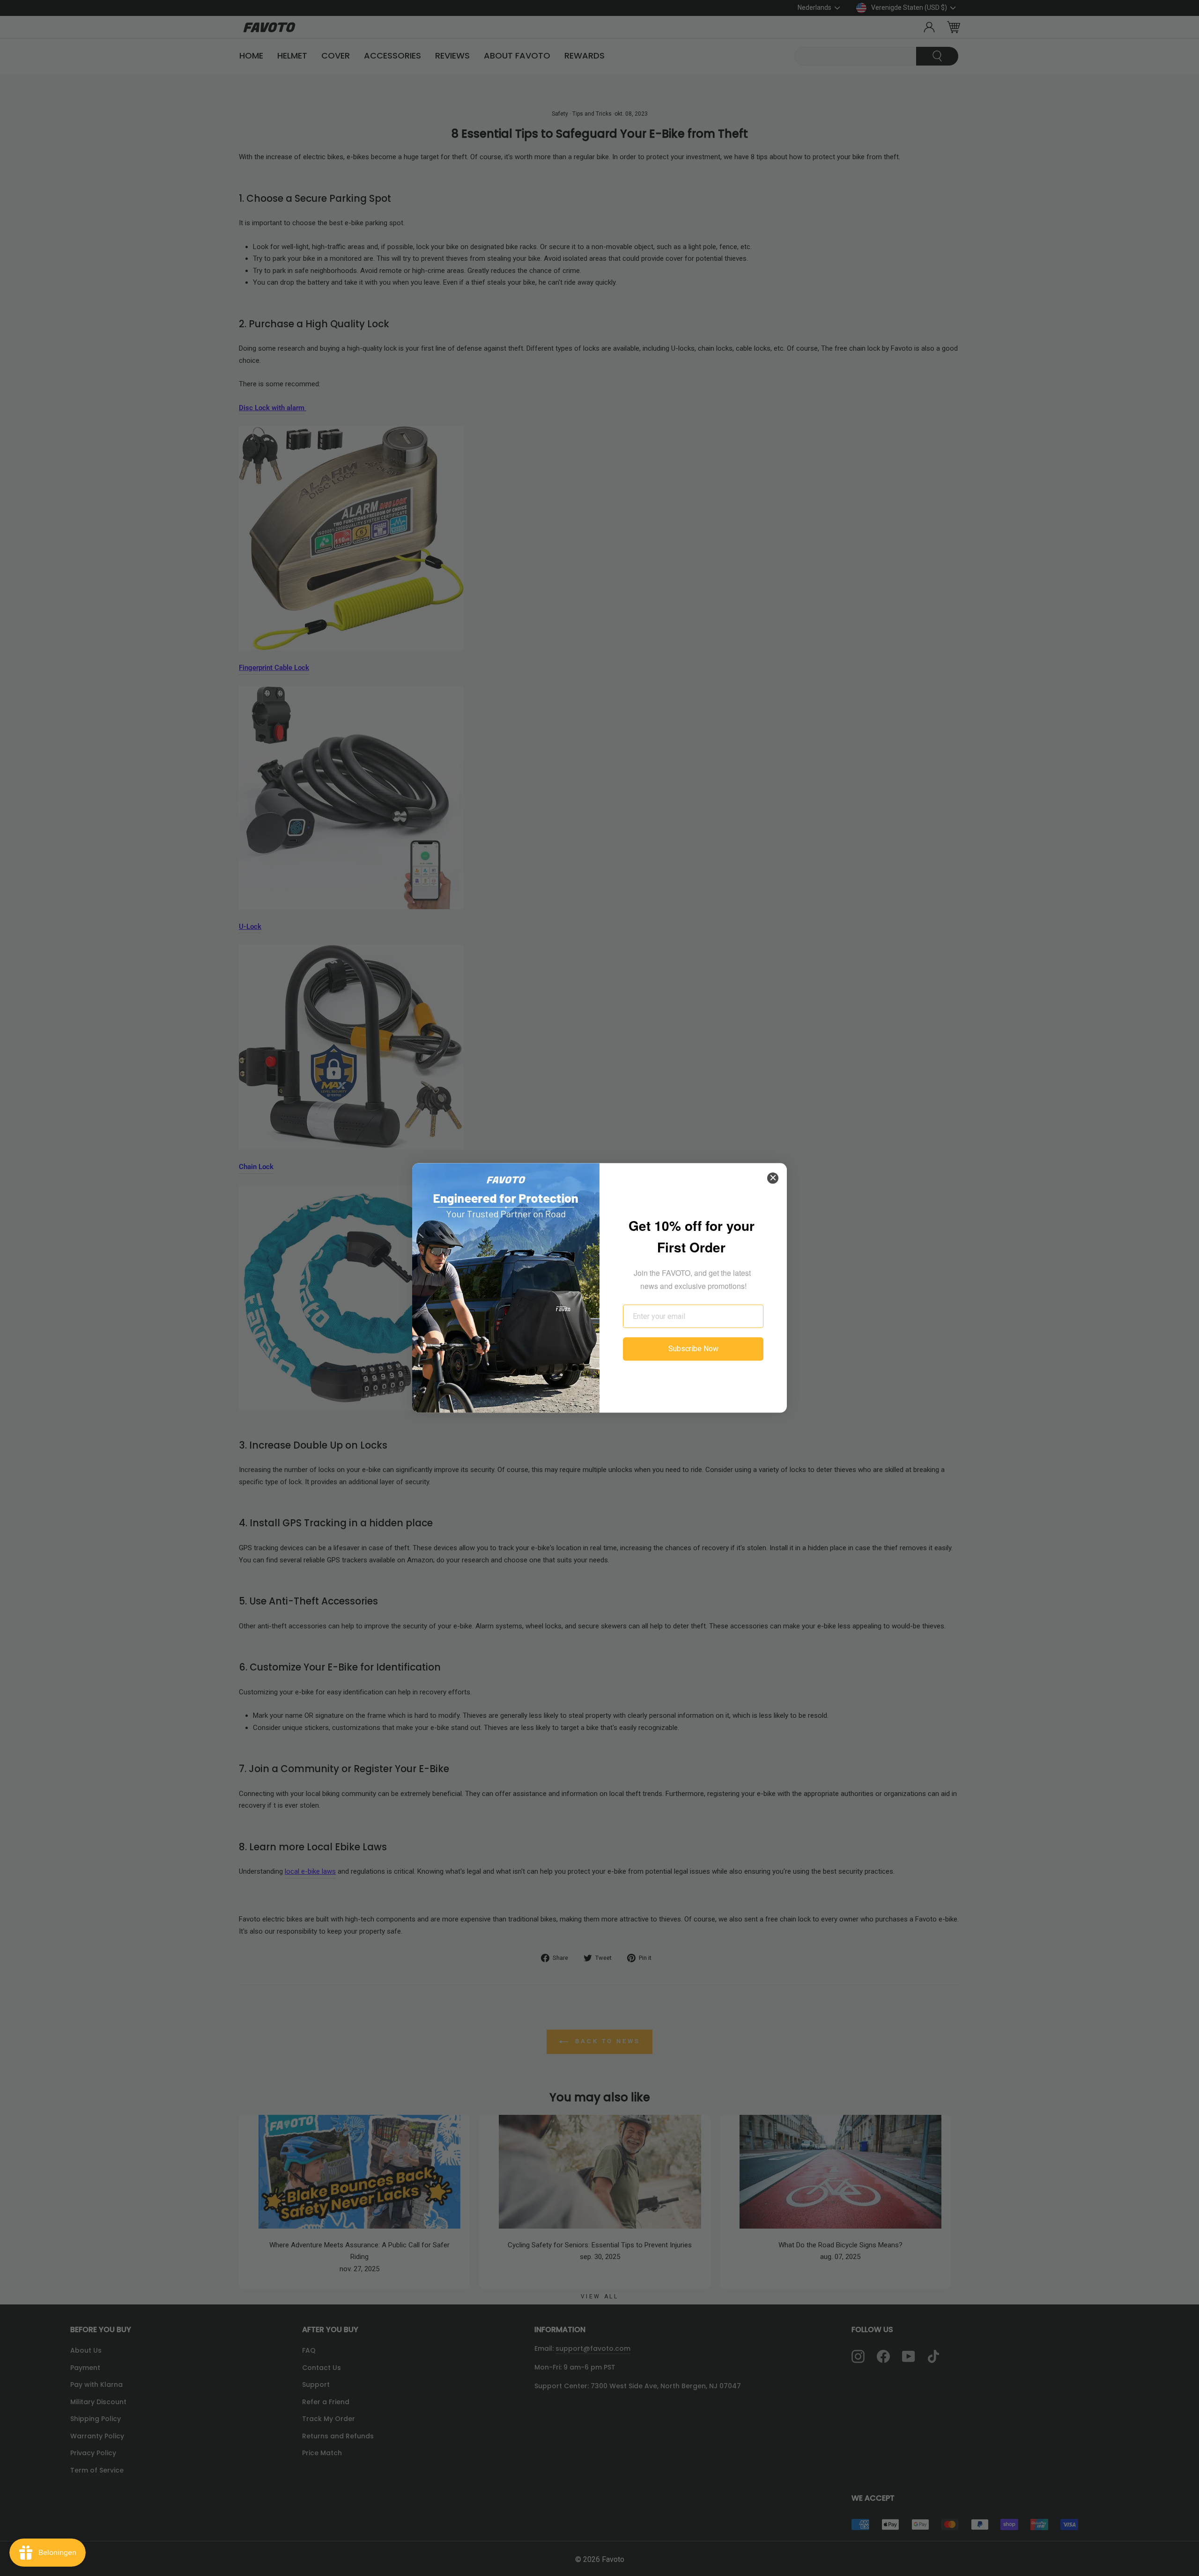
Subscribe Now (693, 1349)
